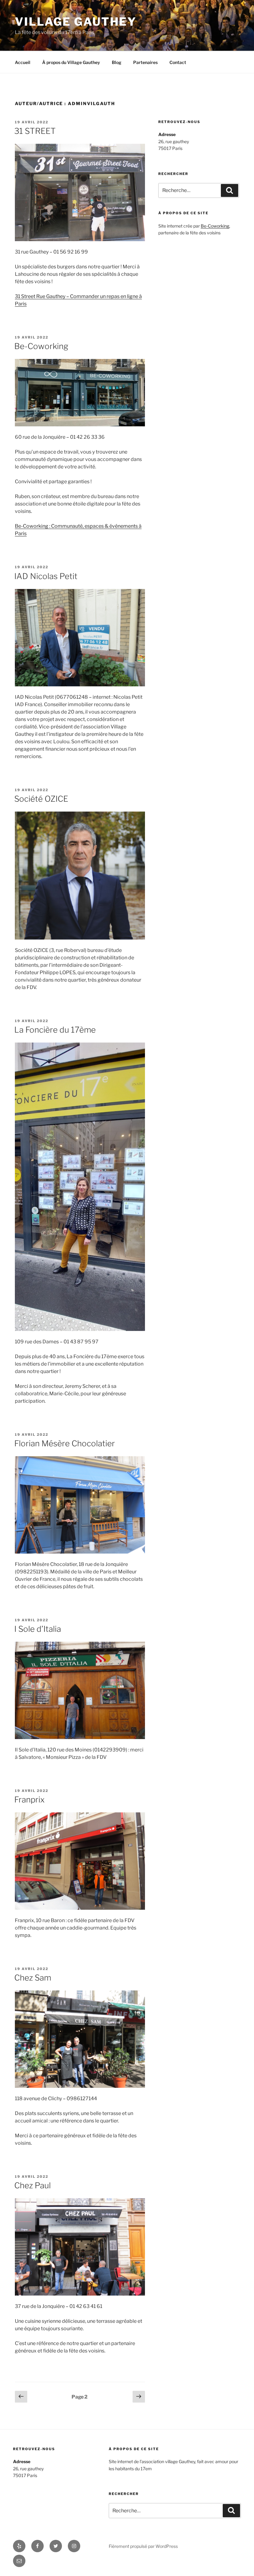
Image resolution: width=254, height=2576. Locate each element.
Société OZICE (41, 799)
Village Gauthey (76, 22)
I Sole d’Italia (38, 1629)
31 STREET (35, 131)
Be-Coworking (41, 346)
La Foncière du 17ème (55, 1030)
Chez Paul (33, 2185)
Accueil (23, 62)
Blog (117, 62)
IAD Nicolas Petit (46, 576)
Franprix (29, 1800)
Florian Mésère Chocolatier (65, 1443)
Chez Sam (33, 1978)
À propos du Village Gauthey (71, 62)
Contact (178, 62)
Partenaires (145, 62)
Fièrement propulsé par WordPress (143, 2546)
